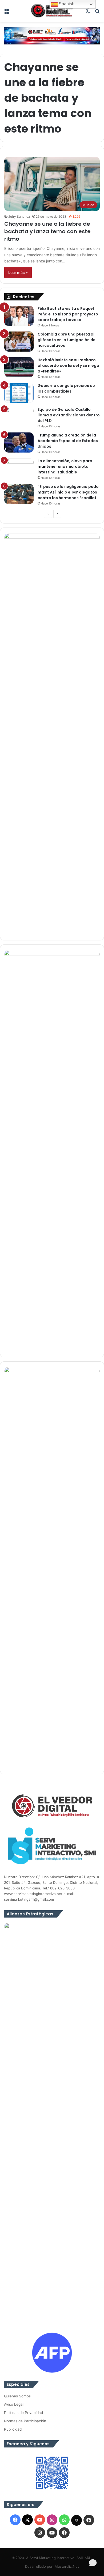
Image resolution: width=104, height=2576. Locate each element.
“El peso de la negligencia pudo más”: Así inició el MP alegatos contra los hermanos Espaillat (68, 492)
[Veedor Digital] (52, 35)
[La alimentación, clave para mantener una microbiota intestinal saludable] (19, 466)
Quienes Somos (17, 2396)
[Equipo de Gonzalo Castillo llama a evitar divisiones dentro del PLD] (19, 417)
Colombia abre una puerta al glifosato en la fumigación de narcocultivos (67, 340)
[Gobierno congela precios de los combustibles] (19, 393)
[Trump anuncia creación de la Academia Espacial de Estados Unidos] (19, 442)
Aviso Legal (14, 2404)
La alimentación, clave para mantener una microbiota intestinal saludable (65, 466)
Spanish (66, 4)
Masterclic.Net (67, 2566)
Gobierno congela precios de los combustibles (66, 388)
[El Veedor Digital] (52, 11)
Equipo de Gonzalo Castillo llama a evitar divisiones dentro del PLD (69, 415)
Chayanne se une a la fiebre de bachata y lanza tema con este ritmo (47, 231)
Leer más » (18, 272)
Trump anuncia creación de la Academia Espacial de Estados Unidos (68, 441)
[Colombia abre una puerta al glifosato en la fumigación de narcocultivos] (19, 342)
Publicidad (13, 2429)
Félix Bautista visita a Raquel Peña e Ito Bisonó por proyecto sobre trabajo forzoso (68, 314)
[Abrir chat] (93, 2564)
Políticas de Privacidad (23, 2413)
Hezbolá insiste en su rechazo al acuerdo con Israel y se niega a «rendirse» (68, 366)
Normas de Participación (25, 2421)
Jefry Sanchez (19, 216)
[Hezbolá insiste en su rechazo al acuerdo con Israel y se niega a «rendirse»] (19, 367)
